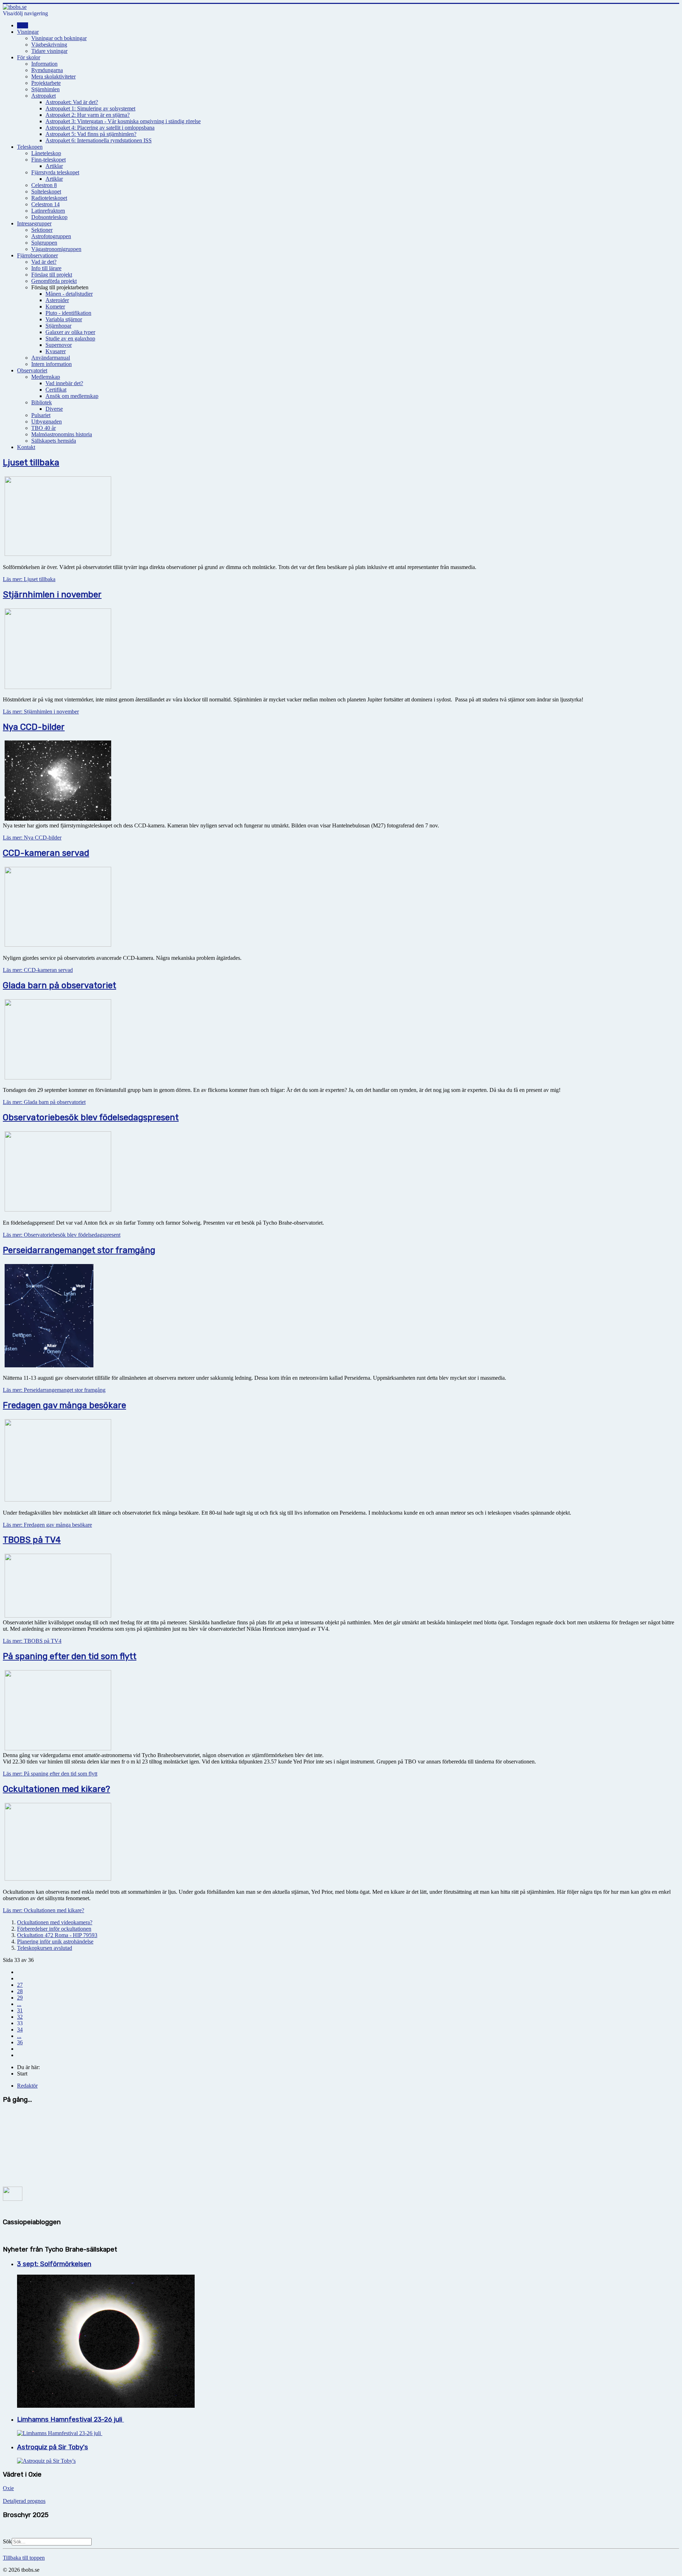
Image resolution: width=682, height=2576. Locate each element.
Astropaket (44, 96)
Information (44, 64)
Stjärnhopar (58, 326)
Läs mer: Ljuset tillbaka (29, 579)
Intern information (52, 364)
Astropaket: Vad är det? (72, 102)
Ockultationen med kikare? (56, 1789)
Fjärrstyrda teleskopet (55, 172)
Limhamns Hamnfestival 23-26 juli (71, 2419)
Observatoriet (32, 370)
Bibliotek (42, 402)
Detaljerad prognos (24, 2501)
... (19, 2004)
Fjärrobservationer (37, 255)
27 (20, 1985)
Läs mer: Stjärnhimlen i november (41, 712)
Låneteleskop (46, 153)
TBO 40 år (44, 428)
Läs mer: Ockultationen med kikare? (44, 1910)
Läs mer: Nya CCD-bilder (32, 838)
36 (20, 2042)
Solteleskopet (46, 192)
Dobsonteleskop (49, 217)
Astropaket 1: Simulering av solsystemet (90, 108)
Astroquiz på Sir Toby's (53, 2447)
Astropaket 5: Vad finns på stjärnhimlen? (91, 134)
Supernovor (59, 345)
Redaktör (27, 2086)
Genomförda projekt (54, 281)
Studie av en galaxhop (70, 338)
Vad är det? (44, 262)
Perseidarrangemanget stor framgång (79, 1250)
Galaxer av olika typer (70, 332)
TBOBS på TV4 (32, 1540)
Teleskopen (30, 147)
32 (20, 2017)
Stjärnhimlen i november (52, 595)
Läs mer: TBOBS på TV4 (32, 1641)
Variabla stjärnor (64, 319)
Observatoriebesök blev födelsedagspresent (91, 1117)
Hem (23, 25)
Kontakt (26, 447)
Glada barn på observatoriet (59, 985)
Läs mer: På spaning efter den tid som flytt (50, 1774)
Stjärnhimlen (45, 89)
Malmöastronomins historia (62, 434)
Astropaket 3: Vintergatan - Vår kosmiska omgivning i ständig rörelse (123, 121)
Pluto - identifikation (68, 313)
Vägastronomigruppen (56, 249)
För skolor (29, 57)
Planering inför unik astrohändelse (55, 1941)
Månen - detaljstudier (69, 294)
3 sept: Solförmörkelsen (54, 2264)
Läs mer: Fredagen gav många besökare (47, 1525)
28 (20, 1991)
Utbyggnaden (47, 422)
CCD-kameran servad (46, 853)
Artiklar (54, 166)
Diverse (54, 409)
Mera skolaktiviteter (53, 76)
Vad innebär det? (64, 383)
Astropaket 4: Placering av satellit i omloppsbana (100, 128)
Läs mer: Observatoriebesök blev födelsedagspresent (62, 1235)
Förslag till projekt (52, 275)
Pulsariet (41, 415)
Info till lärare (46, 268)
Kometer (55, 307)
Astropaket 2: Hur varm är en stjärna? (88, 115)
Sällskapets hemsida (54, 441)
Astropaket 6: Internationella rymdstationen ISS (99, 140)
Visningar (28, 32)
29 (20, 1998)
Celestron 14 (45, 204)
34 (20, 2030)
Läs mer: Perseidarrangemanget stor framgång (54, 1390)
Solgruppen (44, 243)
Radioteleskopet (49, 198)
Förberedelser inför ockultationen (54, 1929)
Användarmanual (51, 358)
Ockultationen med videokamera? (55, 1922)
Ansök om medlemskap (72, 396)
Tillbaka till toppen (24, 2558)
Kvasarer (56, 351)
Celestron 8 (44, 185)
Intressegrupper (34, 223)
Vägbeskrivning (49, 45)
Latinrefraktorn (48, 211)
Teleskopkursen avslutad (45, 1948)
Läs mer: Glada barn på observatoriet (44, 1102)
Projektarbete (46, 83)
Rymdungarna (47, 70)
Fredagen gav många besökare (64, 1405)
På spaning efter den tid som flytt (70, 1656)
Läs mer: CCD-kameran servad (38, 970)
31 (20, 2010)
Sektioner (42, 230)
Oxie (8, 2488)
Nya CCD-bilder (34, 727)
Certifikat (56, 390)
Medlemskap (46, 377)
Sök (7, 2541)
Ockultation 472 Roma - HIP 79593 (57, 1935)
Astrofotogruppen (51, 236)
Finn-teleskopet (48, 160)
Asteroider (57, 300)
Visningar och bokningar (59, 38)
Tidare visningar (49, 51)
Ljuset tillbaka (31, 463)
